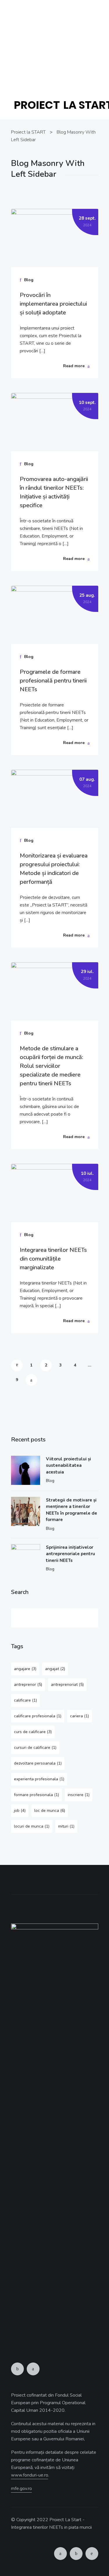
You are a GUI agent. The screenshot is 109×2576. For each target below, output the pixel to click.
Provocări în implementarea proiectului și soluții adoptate (53, 304)
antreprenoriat (67, 1685)
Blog (50, 1481)
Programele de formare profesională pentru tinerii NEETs (53, 681)
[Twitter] (33, 2369)
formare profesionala (36, 1795)
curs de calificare (33, 1732)
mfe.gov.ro (22, 2488)
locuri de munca (32, 1826)
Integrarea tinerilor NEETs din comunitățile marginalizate (53, 1259)
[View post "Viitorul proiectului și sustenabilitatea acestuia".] (26, 1470)
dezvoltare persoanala (38, 1763)
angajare (25, 1669)
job (20, 1811)
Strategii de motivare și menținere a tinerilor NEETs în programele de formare (72, 1510)
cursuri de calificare (35, 1748)
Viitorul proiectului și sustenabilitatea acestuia (68, 1465)
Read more (74, 366)
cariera (79, 1716)
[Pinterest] (92, 2554)
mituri (66, 1826)
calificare (25, 1700)
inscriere (79, 1795)
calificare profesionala (38, 1716)
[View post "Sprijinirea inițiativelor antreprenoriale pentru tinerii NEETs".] (26, 1559)
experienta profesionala (39, 1779)
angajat (55, 1669)
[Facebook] (17, 2369)
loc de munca (50, 1811)
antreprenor (28, 1685)
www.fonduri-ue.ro (54, 74)
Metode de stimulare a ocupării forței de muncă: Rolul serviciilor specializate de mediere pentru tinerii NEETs (51, 1066)
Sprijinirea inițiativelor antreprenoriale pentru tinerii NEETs (70, 1554)
